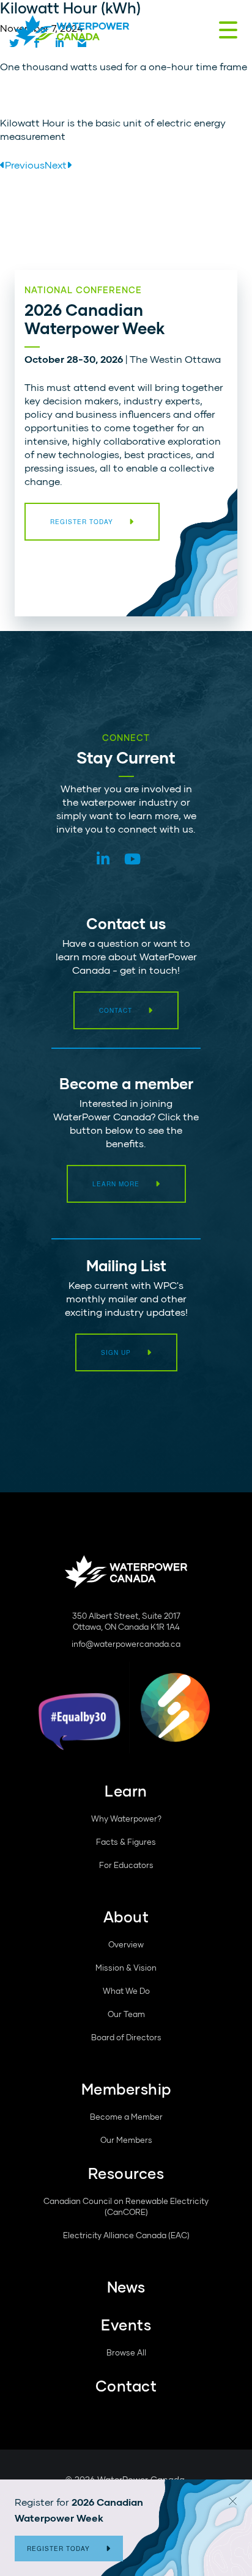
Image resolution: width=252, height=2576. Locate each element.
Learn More (116, 1184)
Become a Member (126, 2117)
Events (126, 2325)
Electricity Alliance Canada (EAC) (126, 2235)
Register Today (58, 2549)
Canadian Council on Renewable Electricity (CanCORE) (126, 2206)
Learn (126, 1791)
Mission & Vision (126, 1968)
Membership (126, 2089)
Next (56, 165)
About (126, 1917)
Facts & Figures (126, 1842)
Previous (25, 165)
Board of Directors (126, 2037)
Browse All (126, 2352)
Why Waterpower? (126, 1819)
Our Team (126, 2014)
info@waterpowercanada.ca (126, 1644)
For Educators (126, 1865)
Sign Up (116, 1352)
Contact (116, 1010)
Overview (126, 1944)
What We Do (126, 1991)
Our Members (126, 2140)
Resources (126, 2173)
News (126, 2287)
